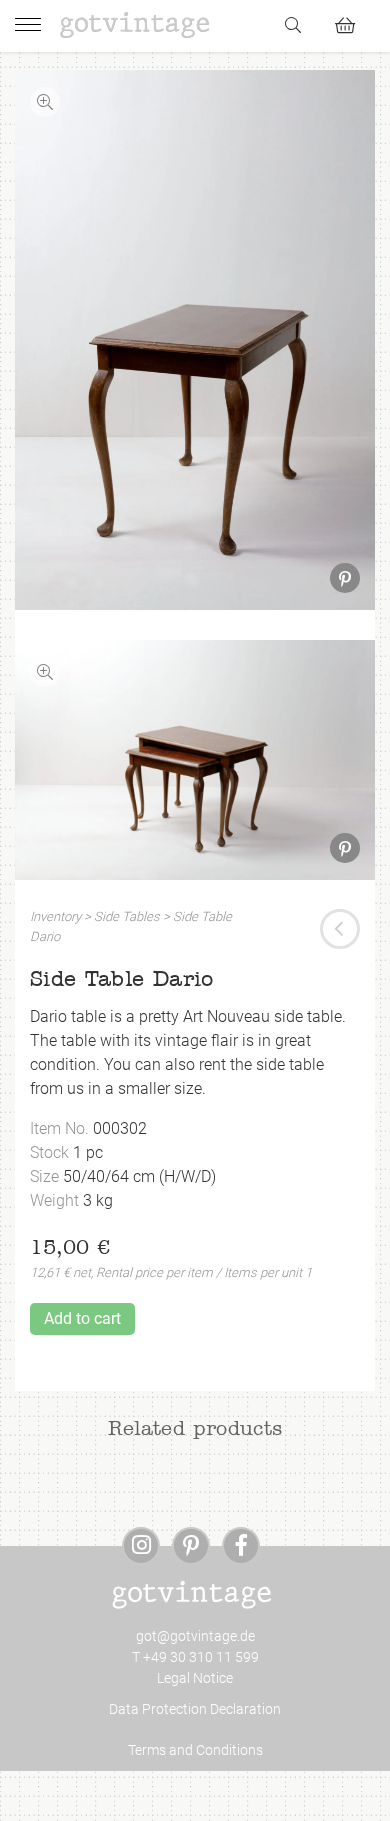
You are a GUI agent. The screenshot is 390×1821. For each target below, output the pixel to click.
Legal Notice (195, 1678)
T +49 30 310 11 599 (195, 1657)
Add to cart (82, 1318)
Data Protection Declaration (195, 1709)
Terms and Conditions (195, 1750)
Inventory (55, 916)
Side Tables (127, 916)
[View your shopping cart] (353, 22)
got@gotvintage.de (195, 1636)
